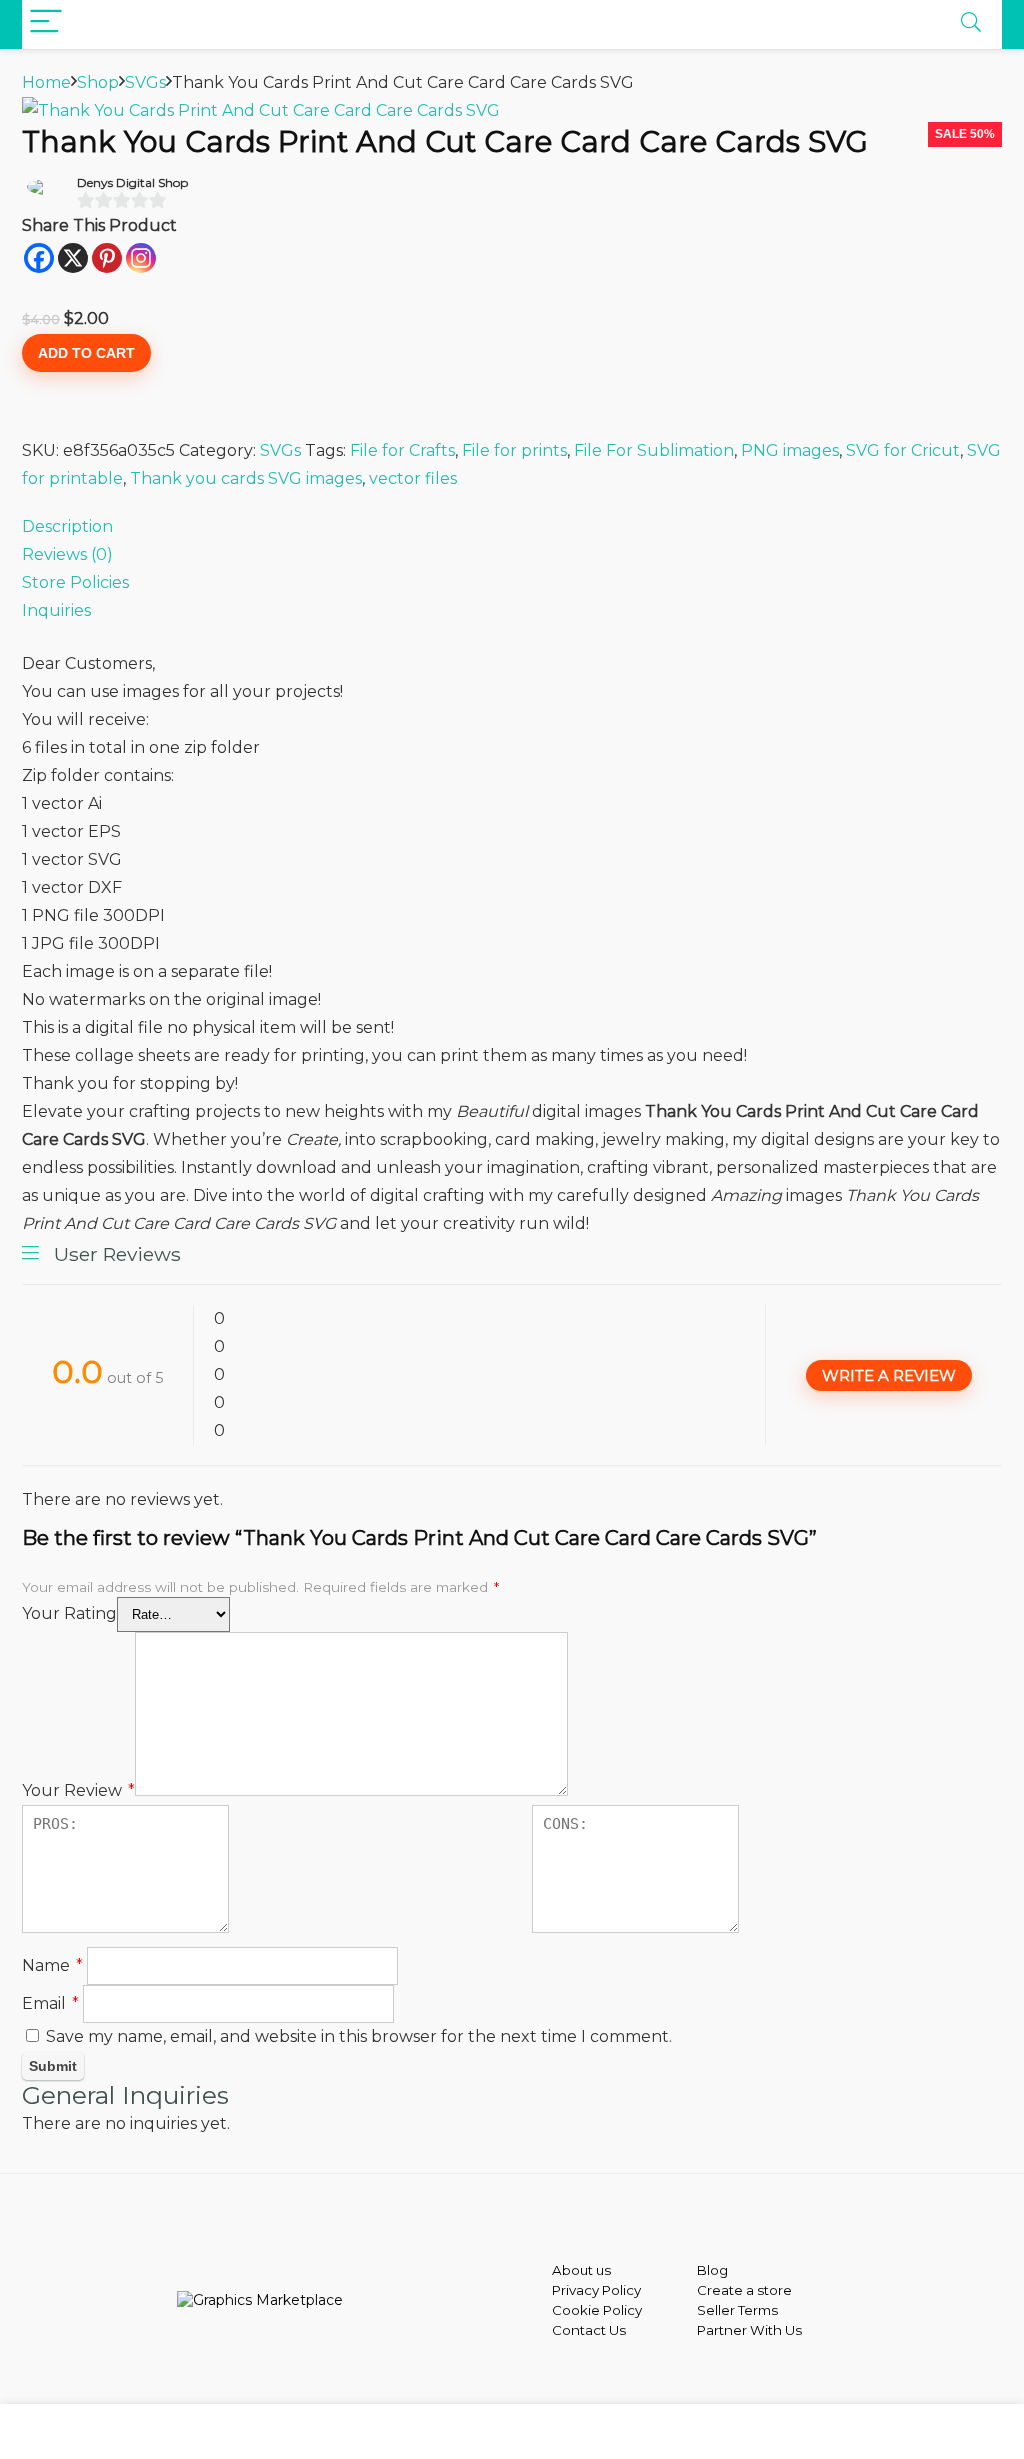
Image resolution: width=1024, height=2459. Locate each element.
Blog (712, 2270)
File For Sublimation (654, 450)
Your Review (78, 1790)
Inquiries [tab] (56, 610)
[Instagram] (141, 258)
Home (46, 82)
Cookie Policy (597, 2310)
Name (52, 1965)
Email (50, 2003)
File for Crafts (402, 450)
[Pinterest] (107, 258)
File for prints (514, 450)
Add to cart (86, 353)
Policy (620, 2290)
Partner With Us (749, 2330)
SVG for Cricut (903, 450)
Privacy (575, 2290)
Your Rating (69, 1613)
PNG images (790, 450)
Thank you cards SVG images (246, 478)
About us (581, 2270)
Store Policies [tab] (75, 582)
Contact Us (589, 2330)
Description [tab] (67, 526)
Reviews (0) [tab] (67, 554)
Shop (98, 82)
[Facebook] (39, 258)
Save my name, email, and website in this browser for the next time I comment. (359, 2036)
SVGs (145, 82)
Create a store (744, 2290)
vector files (413, 478)
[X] (73, 258)
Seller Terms (737, 2310)
